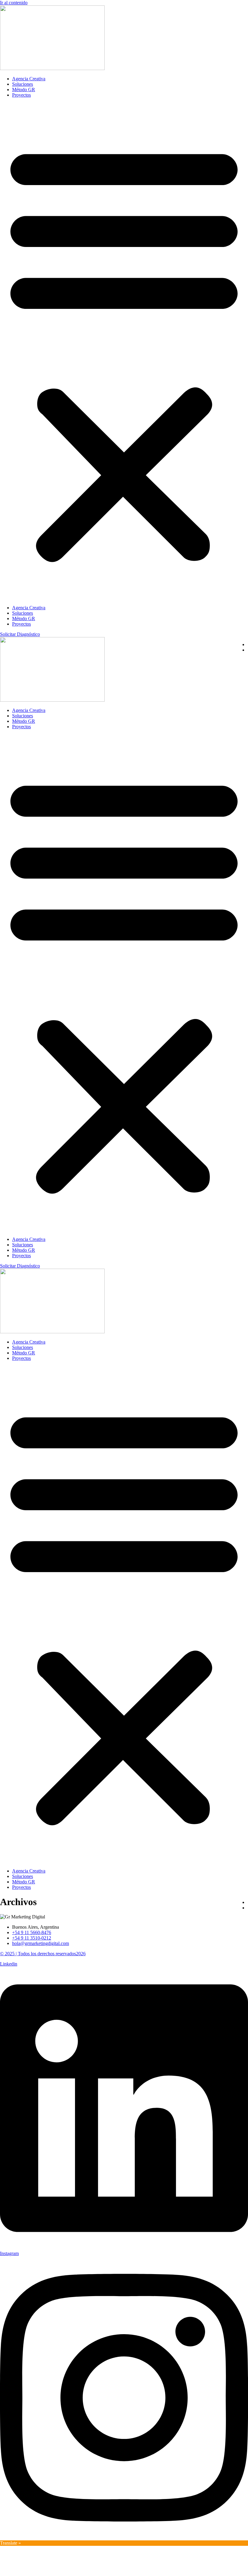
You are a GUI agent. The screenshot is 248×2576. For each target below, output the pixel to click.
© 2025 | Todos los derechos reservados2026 (43, 1954)
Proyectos (21, 95)
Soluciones (23, 84)
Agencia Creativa (29, 79)
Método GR (24, 90)
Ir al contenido (14, 3)
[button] (124, 351)
